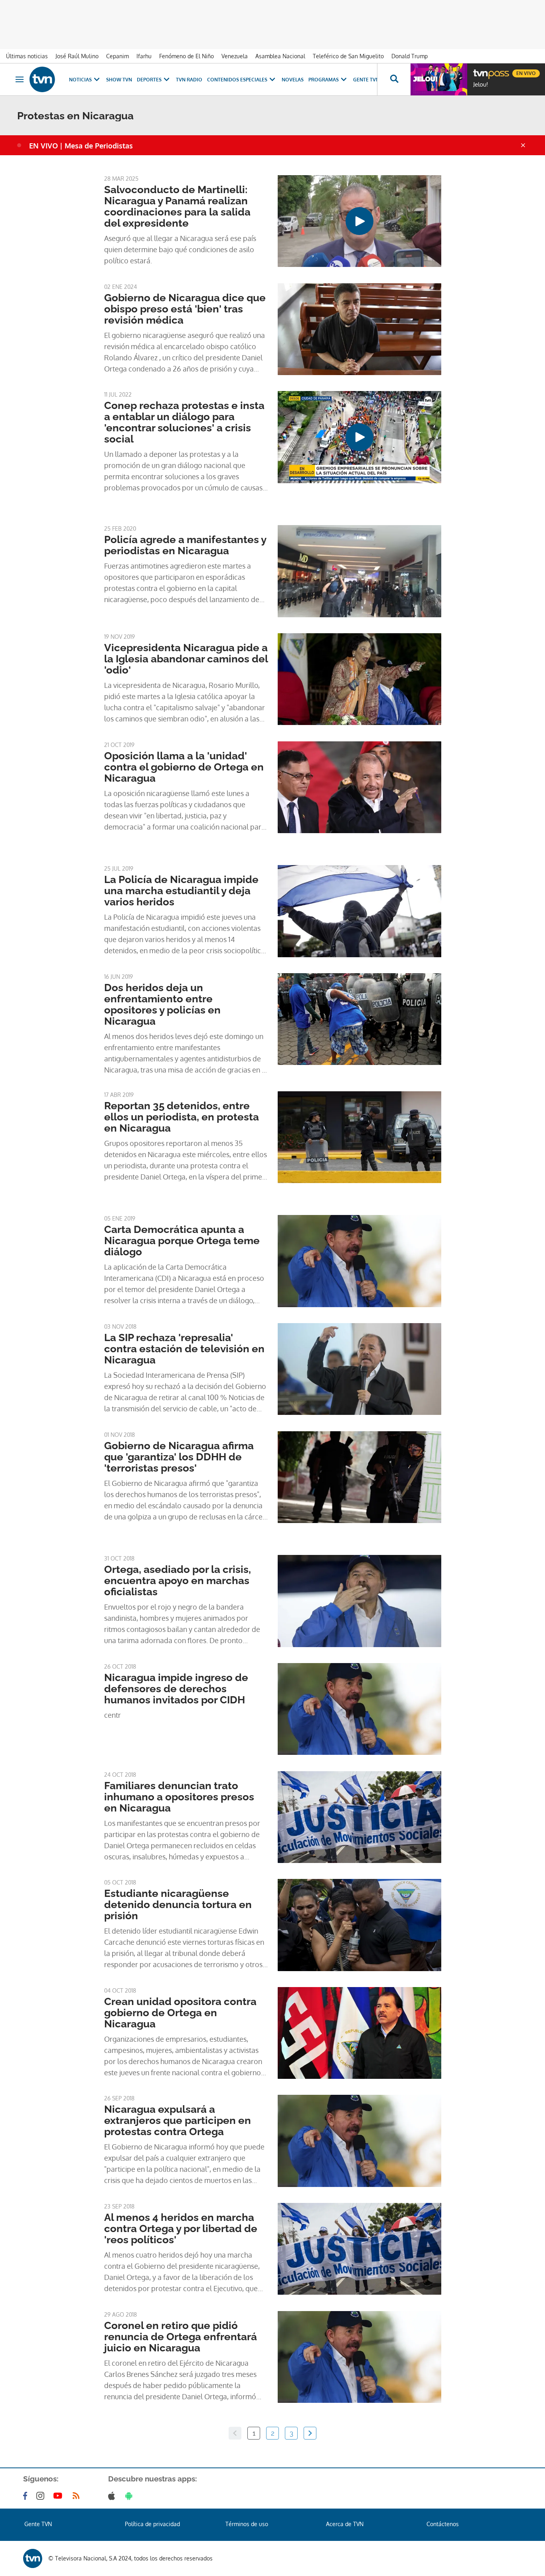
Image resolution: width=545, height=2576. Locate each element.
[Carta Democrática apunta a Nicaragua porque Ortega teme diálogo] (359, 1261)
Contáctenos (443, 2524)
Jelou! (481, 85)
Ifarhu (144, 56)
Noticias (80, 80)
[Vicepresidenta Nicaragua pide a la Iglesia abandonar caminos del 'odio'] (359, 679)
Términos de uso (247, 2524)
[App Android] (130, 2496)
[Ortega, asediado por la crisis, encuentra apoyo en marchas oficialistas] (359, 1601)
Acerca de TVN (345, 2524)
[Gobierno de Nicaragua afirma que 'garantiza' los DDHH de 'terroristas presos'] (359, 1477)
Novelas (293, 80)
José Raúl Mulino (77, 56)
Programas (324, 80)
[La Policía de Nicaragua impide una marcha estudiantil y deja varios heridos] (359, 911)
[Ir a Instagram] (42, 2496)
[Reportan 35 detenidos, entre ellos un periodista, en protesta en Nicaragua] (359, 1137)
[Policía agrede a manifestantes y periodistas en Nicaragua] (359, 571)
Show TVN (119, 80)
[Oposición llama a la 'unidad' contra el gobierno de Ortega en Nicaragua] (359, 787)
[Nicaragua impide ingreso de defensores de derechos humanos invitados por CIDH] (359, 1709)
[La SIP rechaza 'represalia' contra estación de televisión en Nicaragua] (359, 1369)
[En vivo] (480, 70)
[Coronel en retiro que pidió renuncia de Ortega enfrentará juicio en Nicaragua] (359, 2357)
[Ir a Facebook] (27, 2496)
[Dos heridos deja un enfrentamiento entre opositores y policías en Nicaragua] (359, 1019)
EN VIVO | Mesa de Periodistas (81, 146)
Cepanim (117, 56)
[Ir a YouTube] (59, 2496)
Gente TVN (366, 80)
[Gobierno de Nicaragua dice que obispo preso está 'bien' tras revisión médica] (359, 329)
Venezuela (235, 56)
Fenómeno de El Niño (187, 56)
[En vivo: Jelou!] (439, 79)
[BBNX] (33, 2558)
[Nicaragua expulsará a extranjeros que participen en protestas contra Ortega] (359, 2141)
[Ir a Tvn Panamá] (42, 79)
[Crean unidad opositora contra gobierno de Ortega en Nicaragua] (359, 2033)
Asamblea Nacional (280, 56)
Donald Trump (410, 56)
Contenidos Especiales (237, 80)
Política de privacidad (152, 2524)
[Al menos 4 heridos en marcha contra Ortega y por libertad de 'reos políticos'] (359, 2249)
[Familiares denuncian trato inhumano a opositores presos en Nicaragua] (359, 1817)
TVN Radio (189, 80)
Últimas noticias (27, 56)
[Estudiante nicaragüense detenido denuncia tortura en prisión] (359, 1925)
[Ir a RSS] (78, 2496)
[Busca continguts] (394, 79)
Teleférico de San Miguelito (348, 56)
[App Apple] (113, 2496)
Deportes (149, 80)
